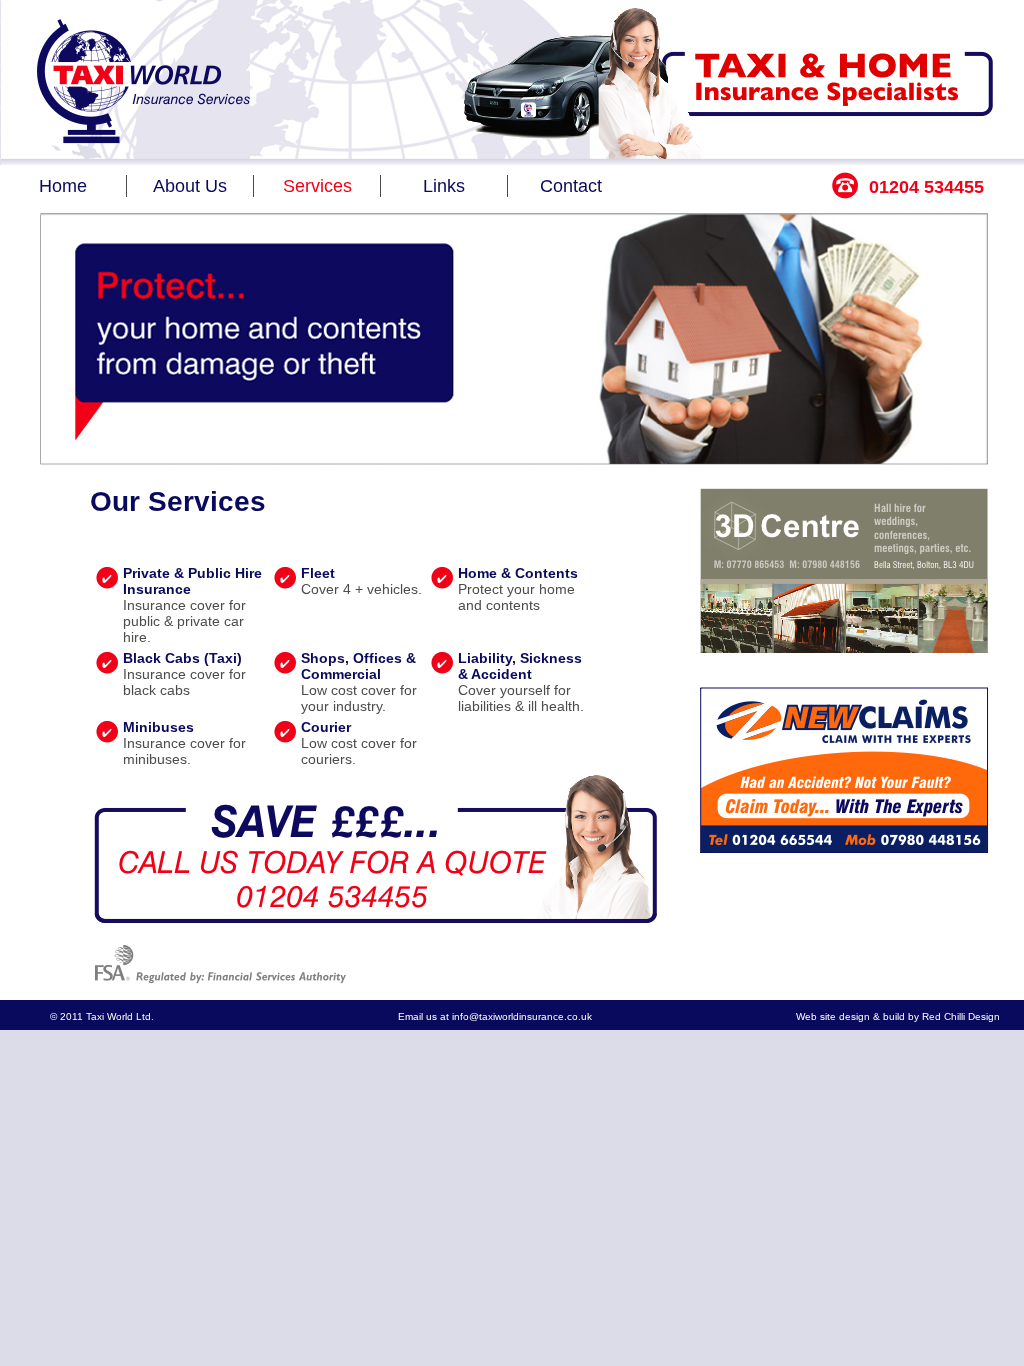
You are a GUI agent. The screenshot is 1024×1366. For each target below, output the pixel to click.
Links (444, 186)
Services (317, 186)
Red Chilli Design (961, 1016)
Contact (571, 186)
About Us (190, 186)
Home (63, 186)
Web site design (833, 1016)
